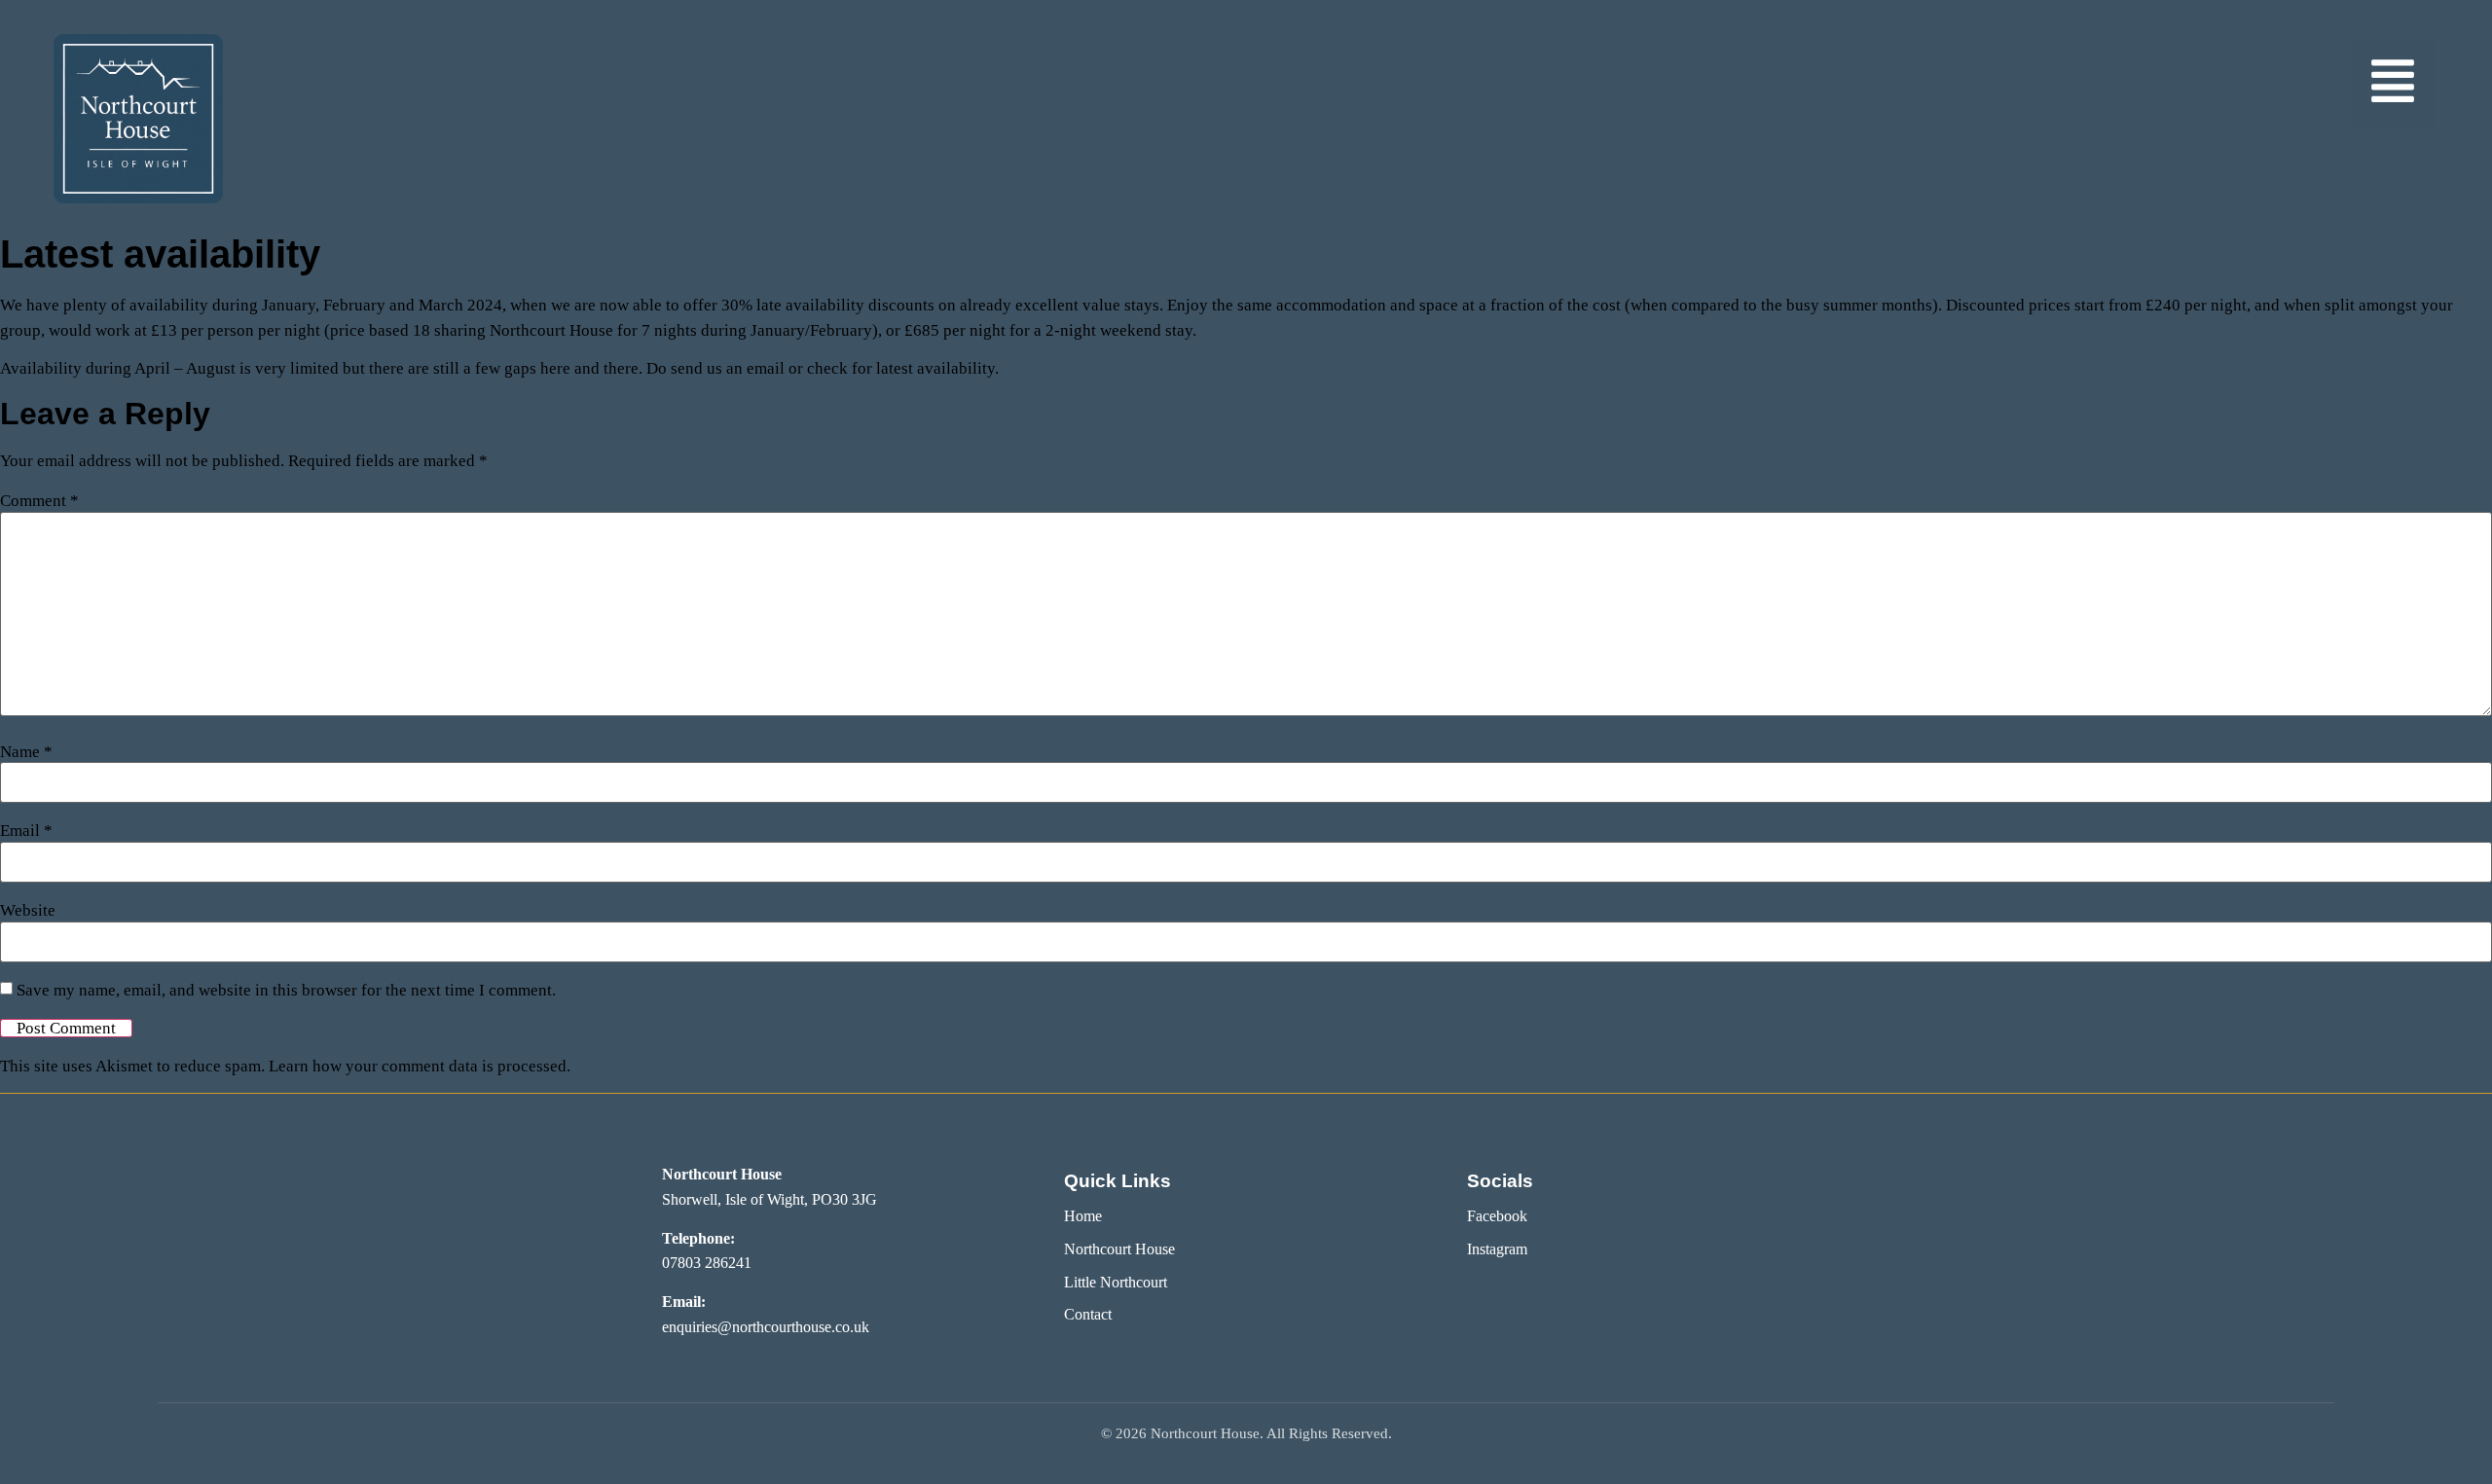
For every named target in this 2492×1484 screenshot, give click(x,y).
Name (26, 752)
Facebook (1497, 1216)
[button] (2392, 84)
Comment (39, 501)
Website (28, 910)
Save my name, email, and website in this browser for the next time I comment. (286, 990)
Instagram (1497, 1249)
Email (26, 831)
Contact (1088, 1314)
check (827, 368)
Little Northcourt (1116, 1282)
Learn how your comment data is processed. (420, 1066)
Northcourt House (1119, 1249)
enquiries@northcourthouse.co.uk (766, 1327)
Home (1083, 1216)
